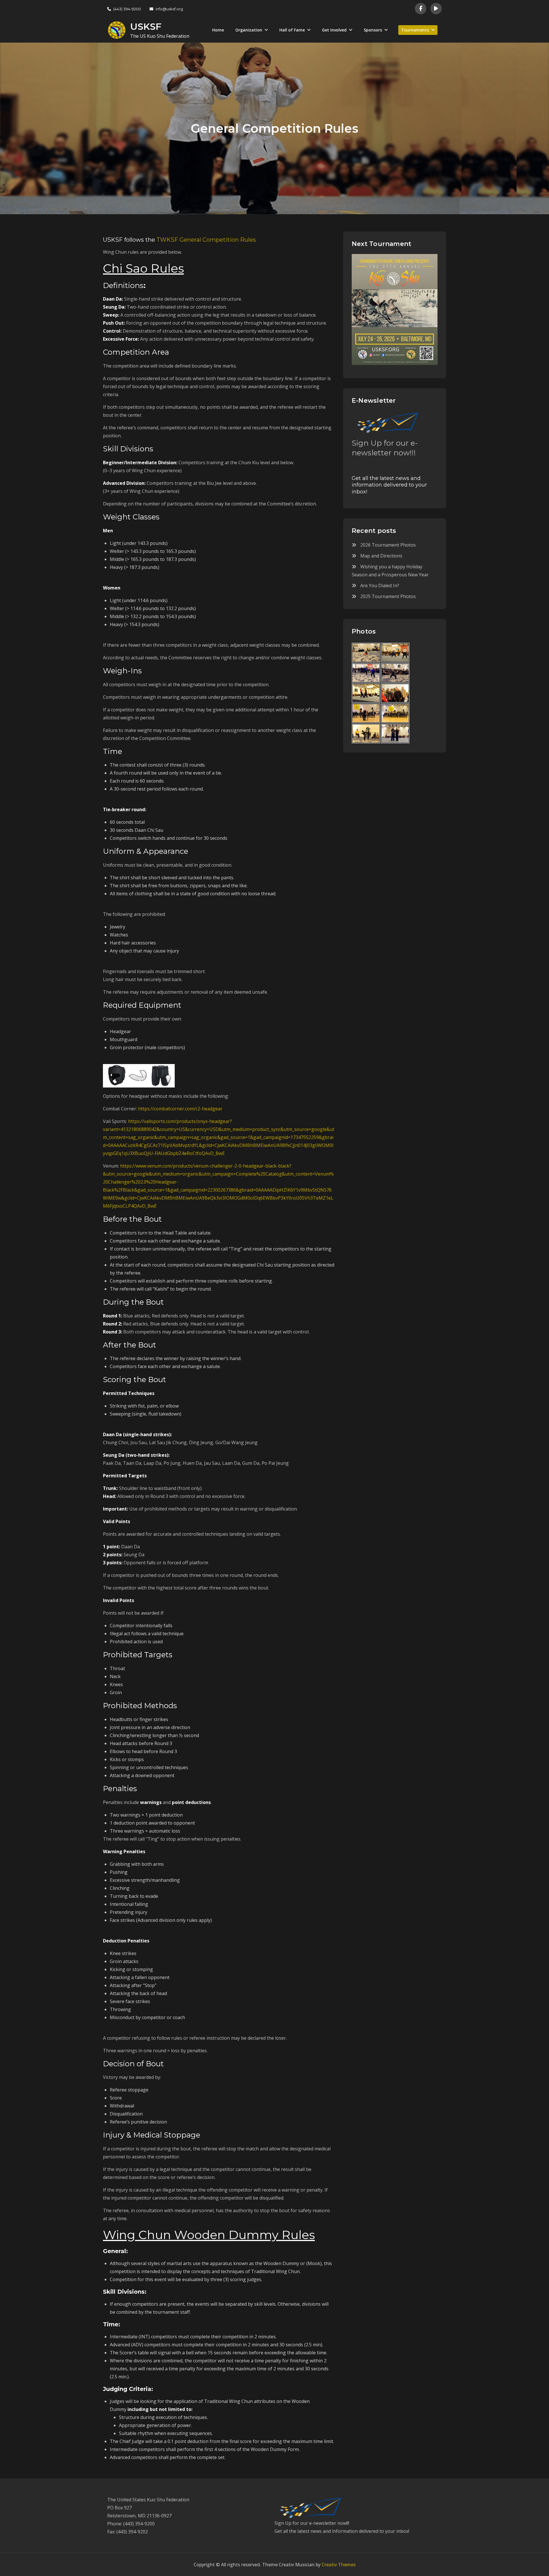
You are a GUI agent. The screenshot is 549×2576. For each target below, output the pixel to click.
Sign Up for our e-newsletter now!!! (385, 448)
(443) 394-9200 (127, 9)
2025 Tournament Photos (388, 596)
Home (218, 30)
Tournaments (415, 30)
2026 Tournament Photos (388, 545)
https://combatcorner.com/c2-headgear (180, 1109)
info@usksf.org (169, 9)
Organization (249, 30)
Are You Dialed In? (380, 586)
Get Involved (334, 30)
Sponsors (373, 30)
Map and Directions (381, 556)
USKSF (146, 26)
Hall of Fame (292, 30)
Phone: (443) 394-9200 (131, 2524)
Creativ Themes (339, 2565)
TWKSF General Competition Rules (206, 240)
